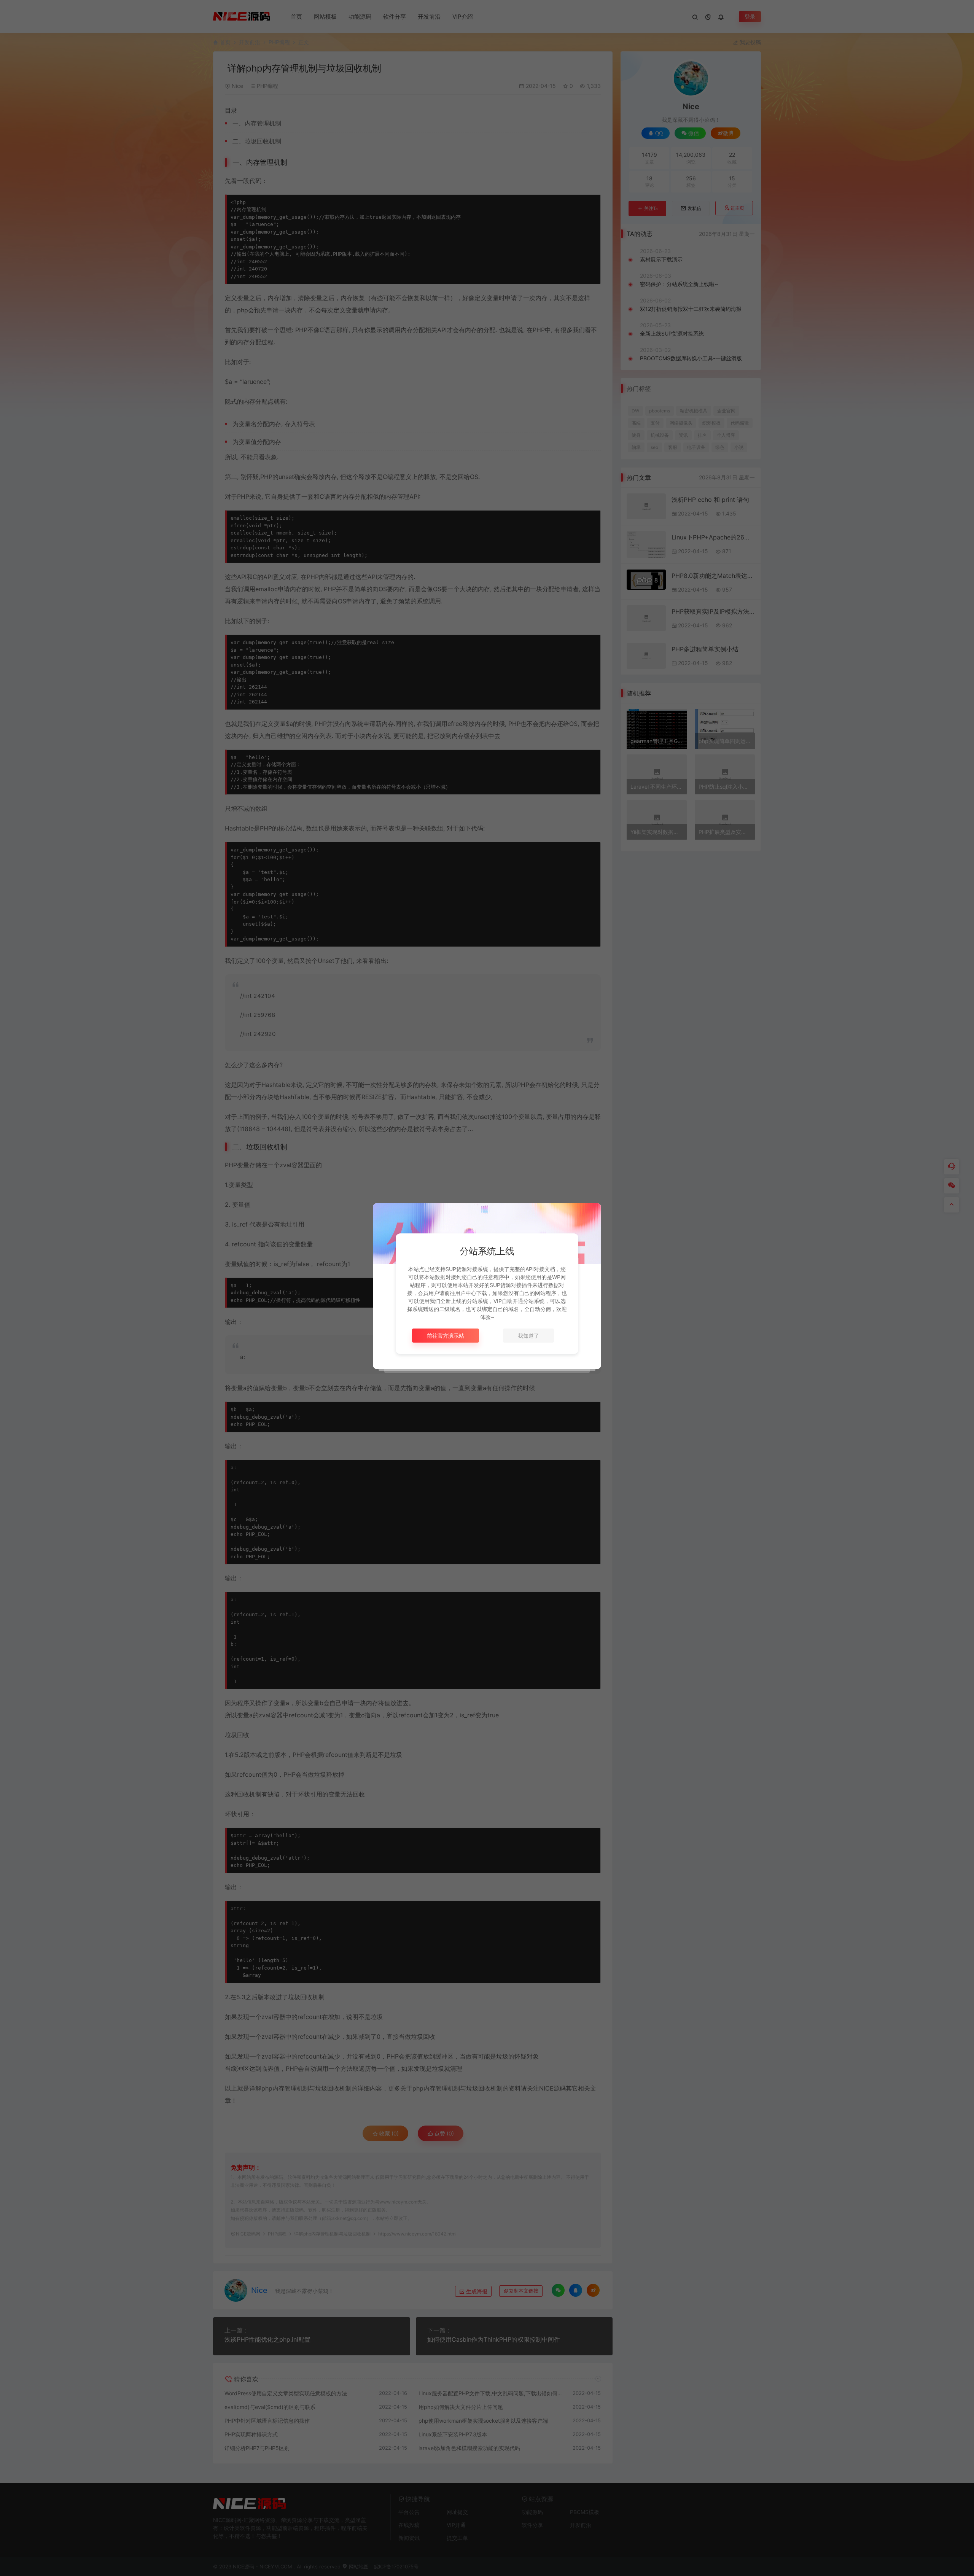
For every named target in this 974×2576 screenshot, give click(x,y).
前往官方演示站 (446, 1336)
